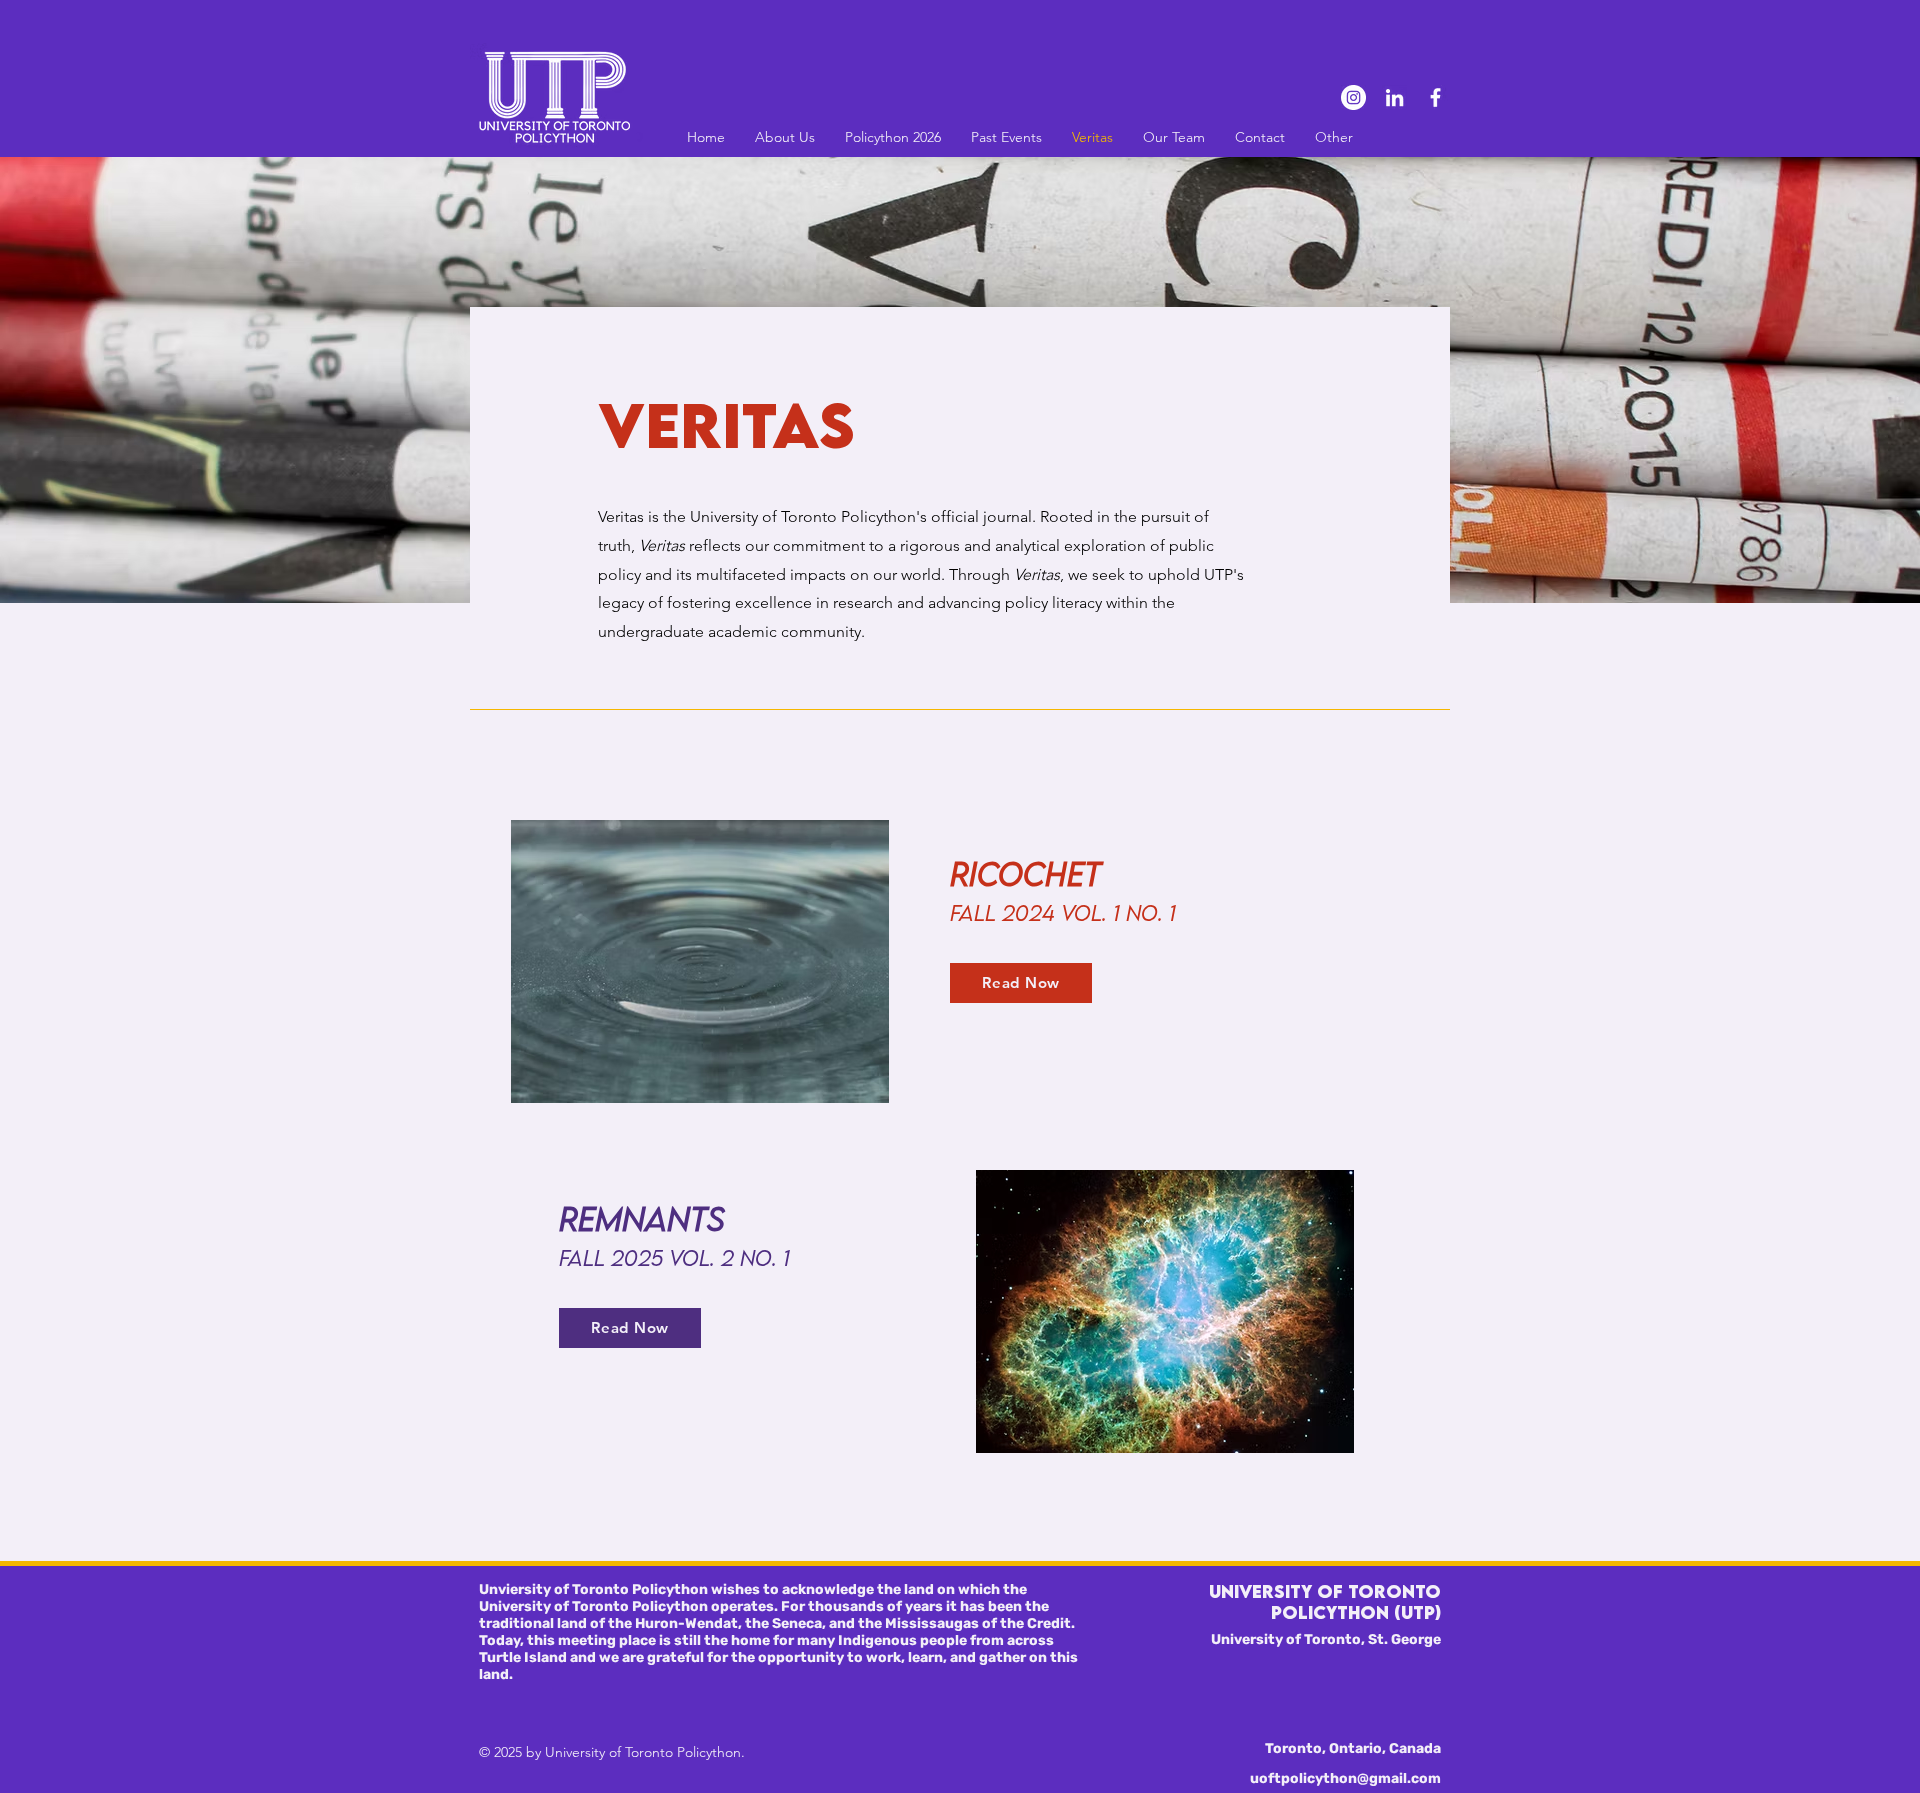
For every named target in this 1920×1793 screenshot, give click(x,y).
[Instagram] (1353, 97)
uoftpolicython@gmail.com (1345, 1778)
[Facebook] (1435, 97)
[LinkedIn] (1394, 97)
